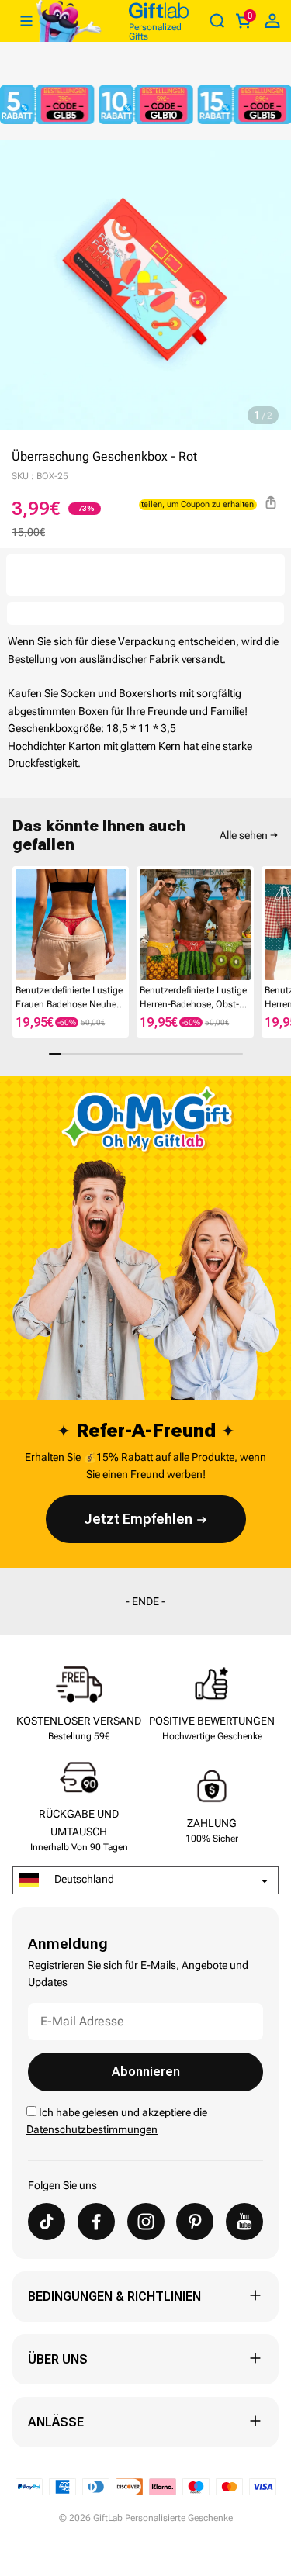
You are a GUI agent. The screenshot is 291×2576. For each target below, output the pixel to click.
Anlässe (56, 2422)
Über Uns (58, 2359)
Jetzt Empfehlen (138, 1519)
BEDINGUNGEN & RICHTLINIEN (114, 2296)
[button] (19, 927)
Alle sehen (244, 835)
